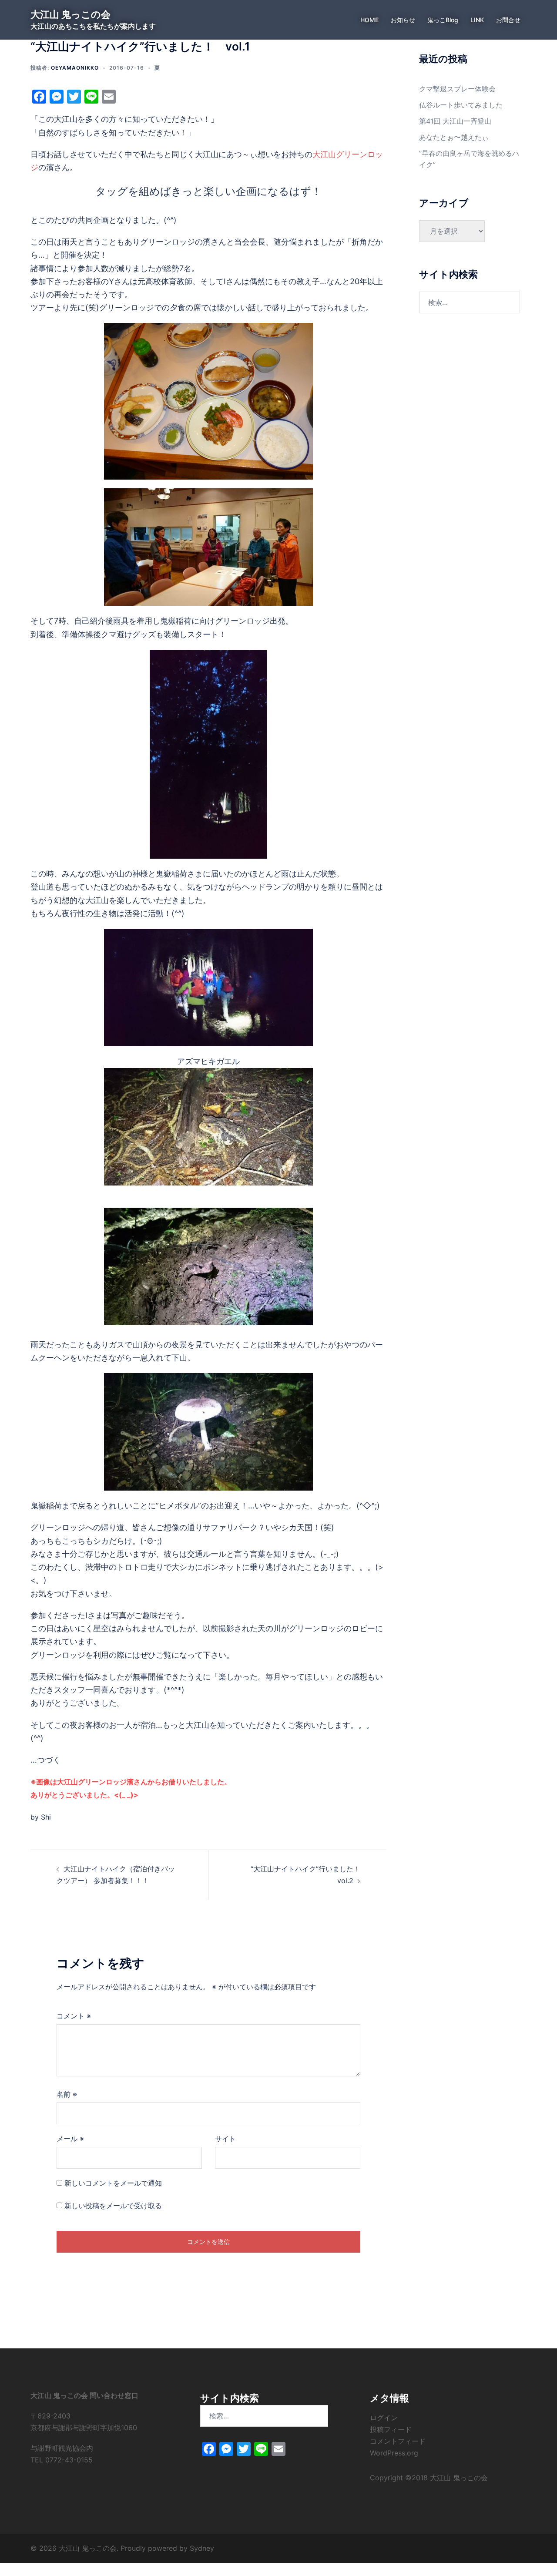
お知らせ (403, 20)
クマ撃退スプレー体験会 (457, 89)
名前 (67, 2094)
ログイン (384, 2418)
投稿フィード (391, 2429)
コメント (74, 2016)
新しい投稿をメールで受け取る (113, 2206)
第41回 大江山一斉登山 (455, 121)
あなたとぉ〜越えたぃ (454, 137)
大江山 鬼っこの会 (70, 14)
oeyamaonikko (75, 68)
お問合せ (508, 20)
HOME (369, 20)
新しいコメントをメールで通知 (113, 2183)
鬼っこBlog (443, 20)
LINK (477, 20)
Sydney (202, 2548)
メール (70, 2139)
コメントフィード (398, 2441)
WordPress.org (394, 2453)
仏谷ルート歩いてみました (461, 105)
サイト (225, 2139)
